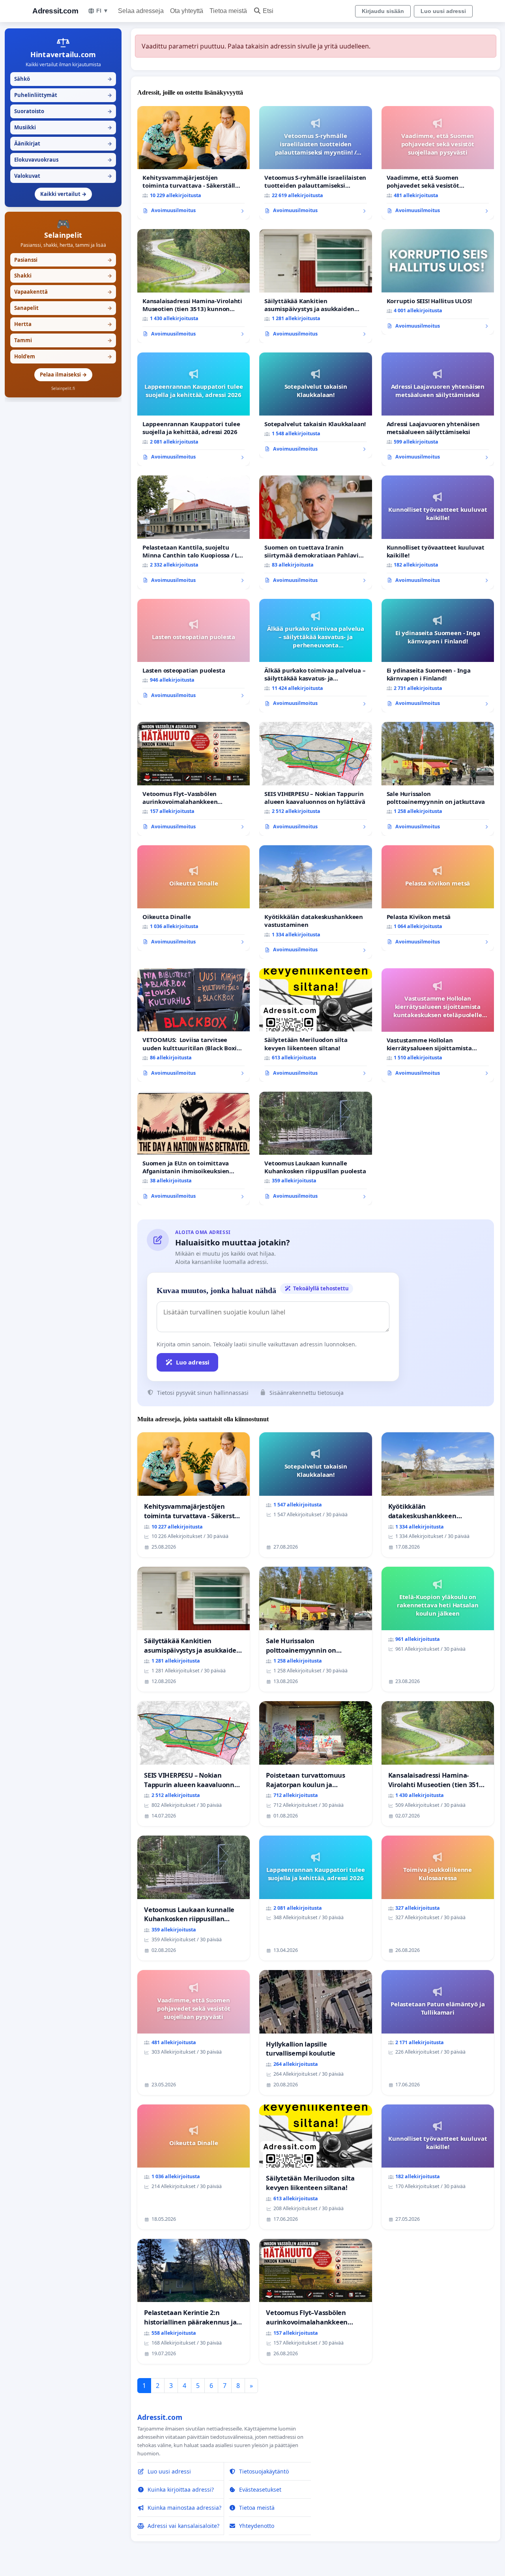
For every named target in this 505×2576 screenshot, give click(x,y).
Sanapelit (63, 308)
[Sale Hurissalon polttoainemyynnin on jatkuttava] (438, 779)
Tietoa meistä (228, 11)
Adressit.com (55, 11)
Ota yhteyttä (187, 11)
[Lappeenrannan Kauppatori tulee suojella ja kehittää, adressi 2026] (194, 409)
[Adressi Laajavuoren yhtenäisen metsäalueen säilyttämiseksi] (438, 409)
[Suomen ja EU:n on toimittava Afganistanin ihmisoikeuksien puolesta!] (194, 1148)
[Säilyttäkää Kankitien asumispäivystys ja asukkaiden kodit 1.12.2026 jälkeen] (315, 286)
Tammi (63, 340)
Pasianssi (63, 260)
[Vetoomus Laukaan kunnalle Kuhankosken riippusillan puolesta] (315, 1148)
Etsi (268, 11)
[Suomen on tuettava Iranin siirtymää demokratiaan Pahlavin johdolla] (315, 532)
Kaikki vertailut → (63, 194)
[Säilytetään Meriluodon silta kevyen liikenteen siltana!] (315, 1025)
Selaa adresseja (141, 11)
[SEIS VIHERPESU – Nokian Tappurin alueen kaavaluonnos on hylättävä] (315, 779)
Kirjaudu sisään (383, 11)
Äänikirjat (63, 144)
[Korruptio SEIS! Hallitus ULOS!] (438, 282)
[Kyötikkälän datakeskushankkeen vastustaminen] (315, 902)
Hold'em (63, 356)
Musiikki (63, 127)
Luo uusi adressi (443, 11)
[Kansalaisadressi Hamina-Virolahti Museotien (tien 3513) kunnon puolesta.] (194, 286)
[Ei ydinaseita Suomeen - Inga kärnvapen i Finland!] (438, 656)
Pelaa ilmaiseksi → (63, 375)
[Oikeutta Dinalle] (194, 898)
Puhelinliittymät (63, 95)
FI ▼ (102, 11)
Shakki (63, 276)
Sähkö (63, 79)
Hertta (63, 324)
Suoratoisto (63, 111)
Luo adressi (193, 1362)
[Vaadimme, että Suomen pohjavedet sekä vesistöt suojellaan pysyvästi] (438, 163)
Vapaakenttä (63, 292)
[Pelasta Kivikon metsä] (438, 898)
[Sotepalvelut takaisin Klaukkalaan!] (315, 405)
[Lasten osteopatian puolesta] (194, 652)
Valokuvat (63, 176)
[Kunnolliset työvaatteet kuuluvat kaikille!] (438, 532)
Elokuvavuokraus (63, 160)
